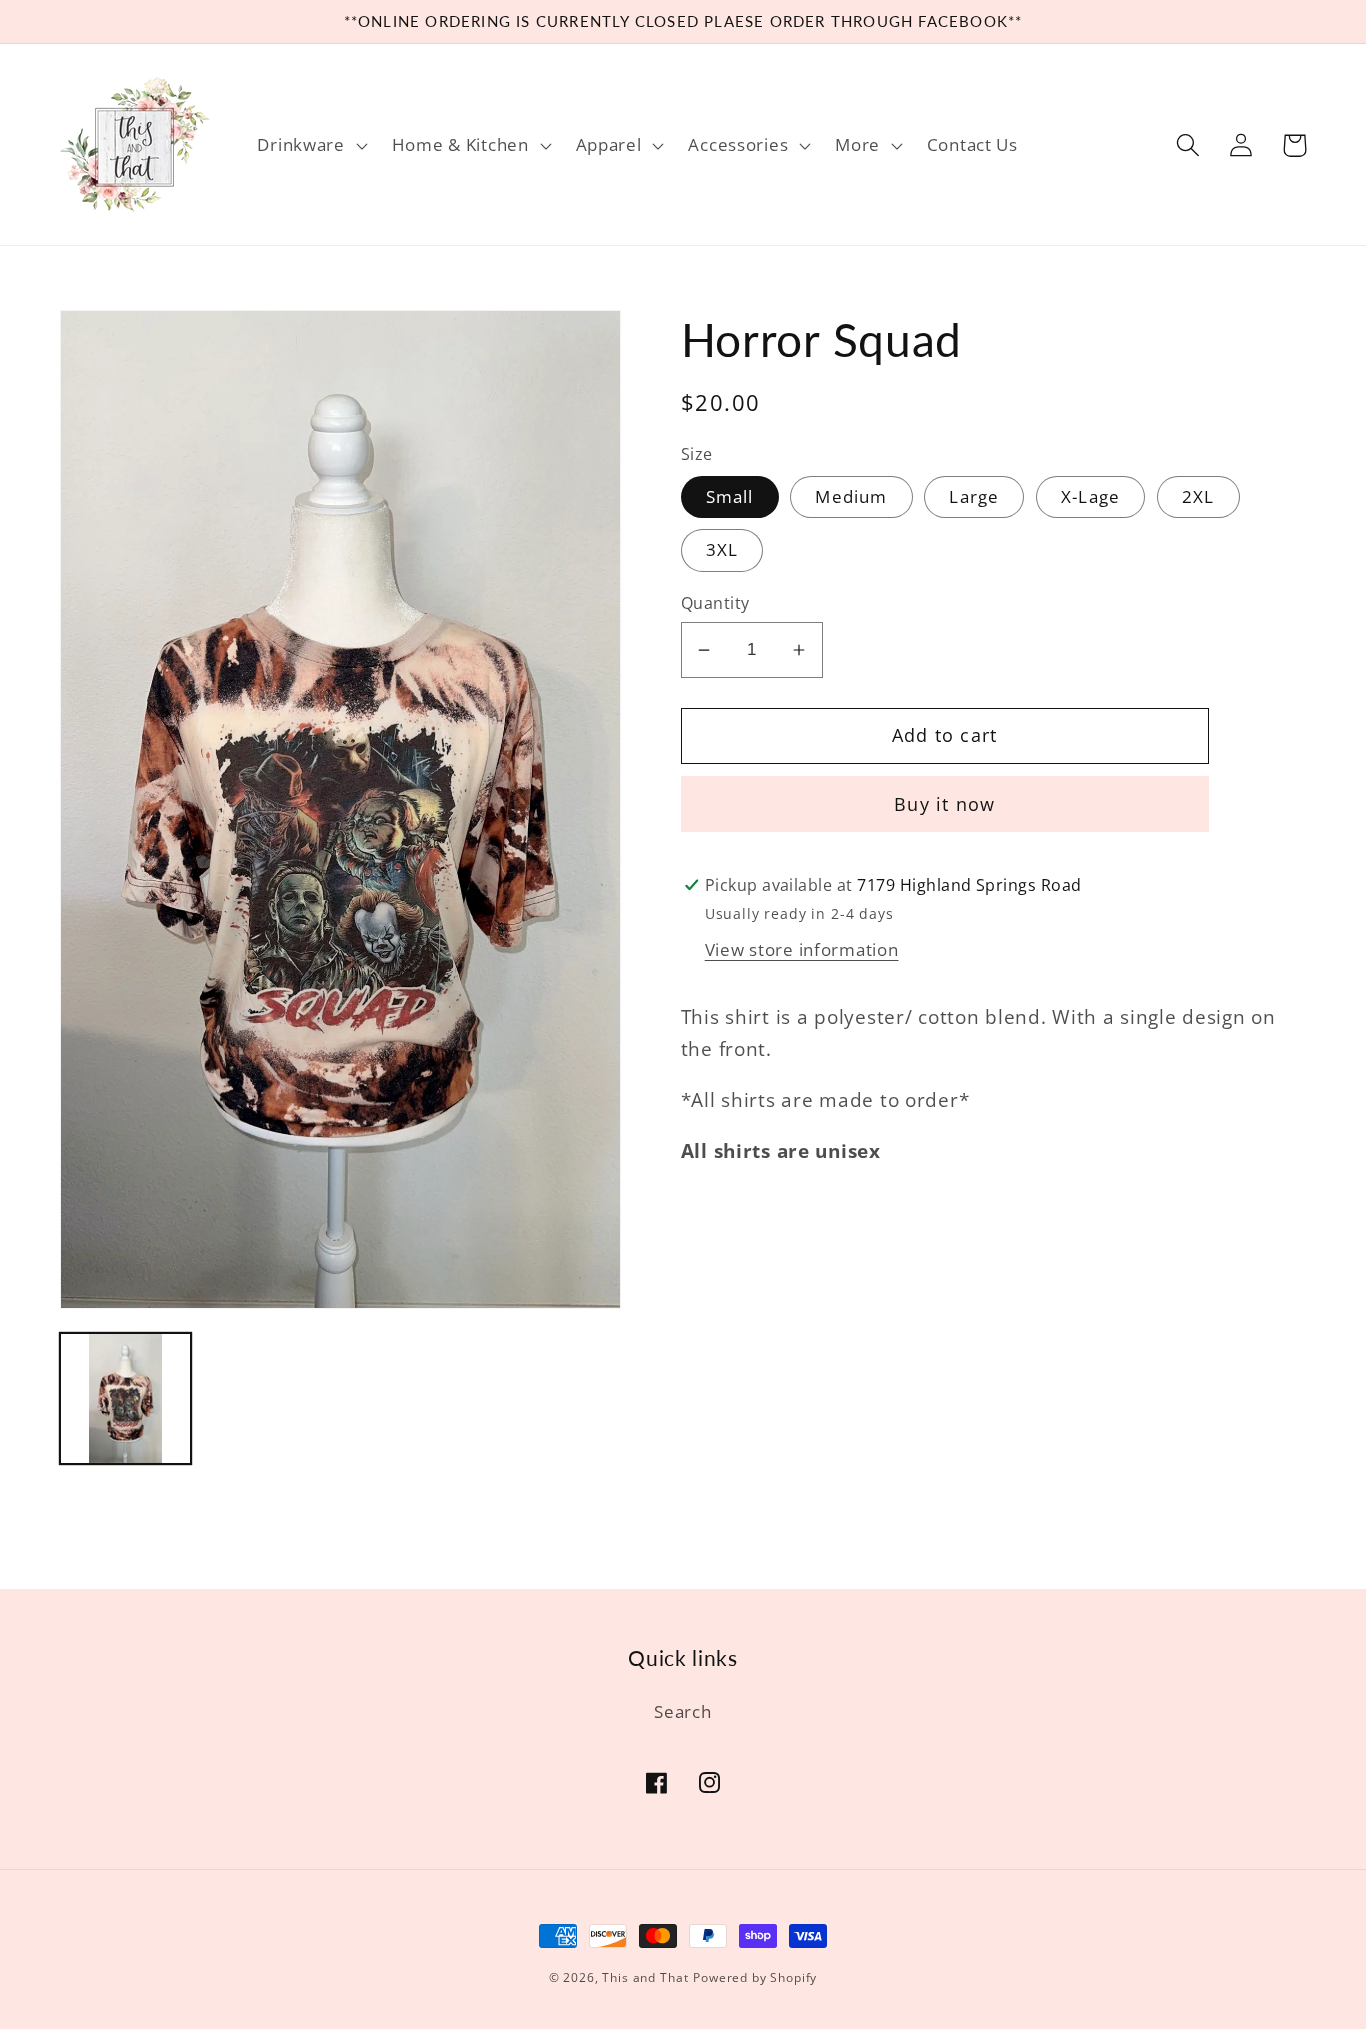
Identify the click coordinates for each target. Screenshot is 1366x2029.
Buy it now (944, 804)
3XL (722, 549)
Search (682, 1711)
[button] (310, 145)
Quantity (715, 603)
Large (974, 496)
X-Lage (1090, 496)
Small (730, 496)
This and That (645, 1977)
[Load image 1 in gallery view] (125, 1398)
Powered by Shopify (755, 1977)
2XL (1198, 496)
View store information (802, 949)
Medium (851, 496)
